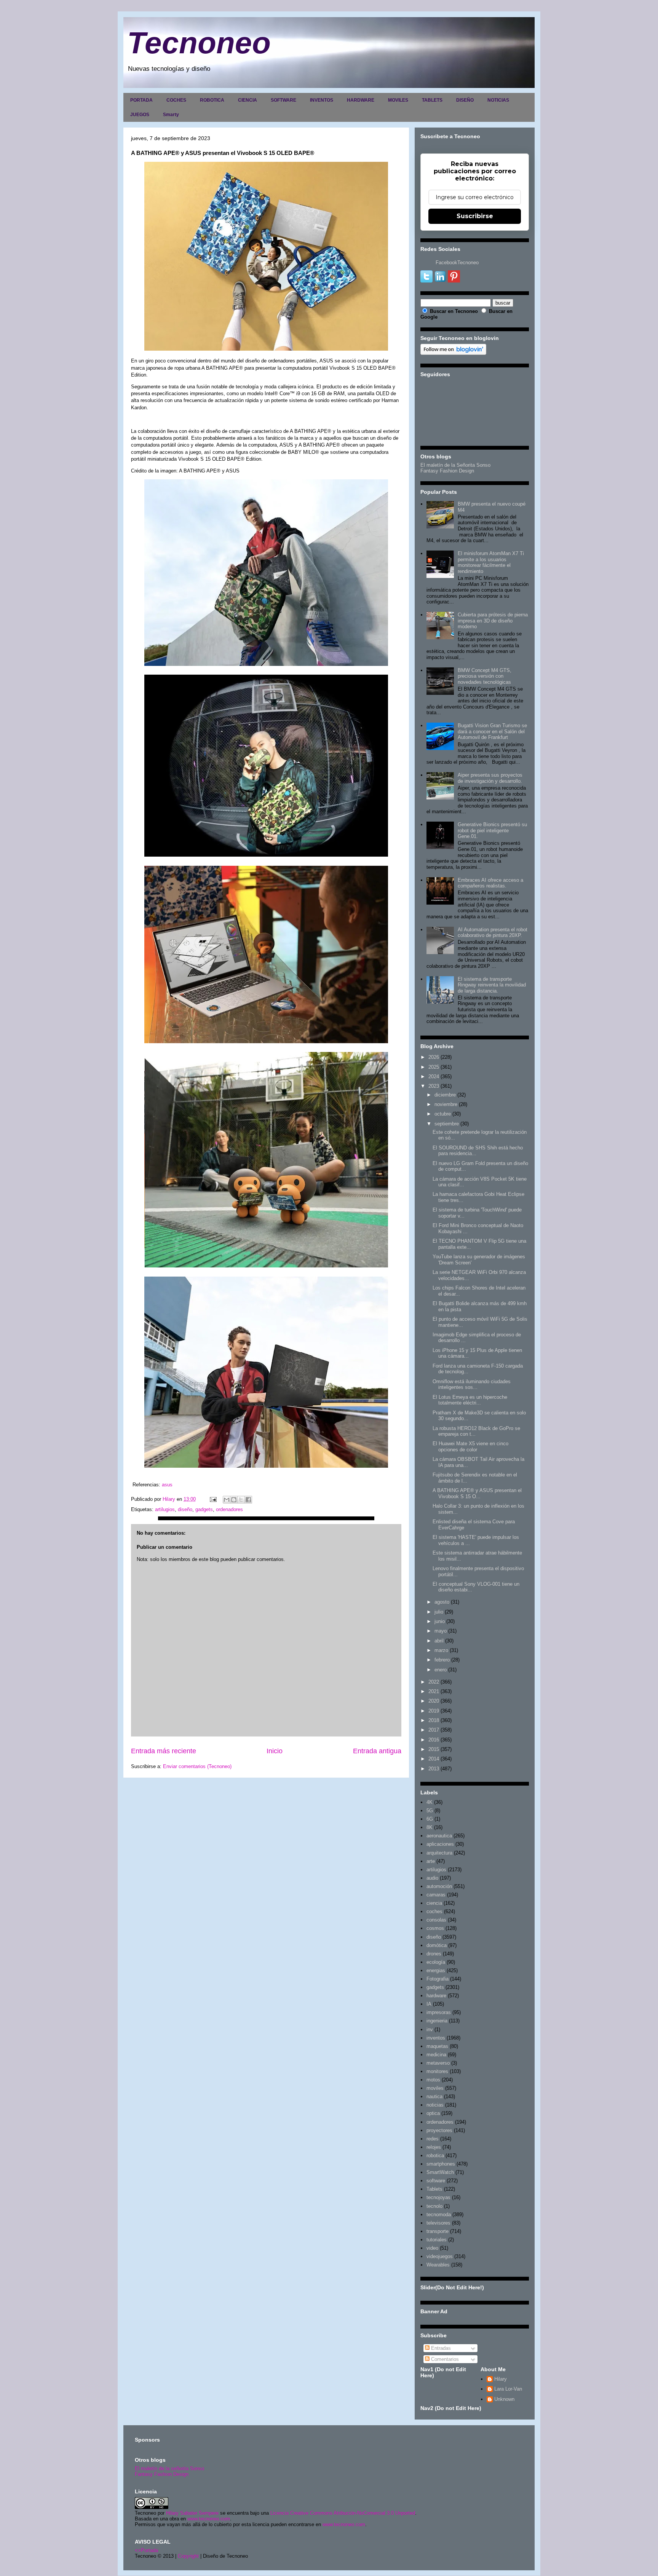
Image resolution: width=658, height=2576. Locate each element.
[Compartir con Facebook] (248, 1500)
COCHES (176, 100)
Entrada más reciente (164, 1751)
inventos (436, 2038)
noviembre (446, 1104)
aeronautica (439, 1836)
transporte (438, 2231)
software (436, 2181)
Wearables (438, 2265)
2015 (434, 1749)
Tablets (434, 2189)
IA (429, 2004)
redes (433, 2139)
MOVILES (398, 100)
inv (430, 2029)
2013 (434, 1769)
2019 (434, 1711)
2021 (434, 1691)
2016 (434, 1740)
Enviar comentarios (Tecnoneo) (197, 1766)
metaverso (438, 2063)
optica (433, 2113)
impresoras (439, 2012)
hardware (436, 1996)
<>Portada (146, 2550)
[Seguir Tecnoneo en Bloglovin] (453, 353)
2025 (434, 1067)
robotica (435, 2155)
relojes (434, 2147)
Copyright (188, 2556)
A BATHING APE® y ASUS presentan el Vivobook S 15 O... (477, 1493)
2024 (434, 1077)
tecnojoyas (438, 2197)
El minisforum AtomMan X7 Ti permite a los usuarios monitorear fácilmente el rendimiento (491, 562)
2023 (434, 1086)
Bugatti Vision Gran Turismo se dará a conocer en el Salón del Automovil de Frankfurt (492, 731)
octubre (443, 1114)
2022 (434, 1682)
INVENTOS (322, 100)
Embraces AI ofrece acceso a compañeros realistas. (490, 883)
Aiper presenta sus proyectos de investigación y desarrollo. (490, 778)
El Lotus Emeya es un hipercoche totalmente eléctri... (470, 1400)
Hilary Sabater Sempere (192, 2513)
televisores (438, 2223)
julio (439, 1612)
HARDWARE (361, 100)
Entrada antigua (377, 1751)
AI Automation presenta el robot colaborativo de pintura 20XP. (493, 933)
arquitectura (439, 1853)
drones (434, 1954)
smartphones (441, 2164)
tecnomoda (439, 2214)
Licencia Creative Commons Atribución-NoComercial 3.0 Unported (343, 2513)
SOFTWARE (283, 100)
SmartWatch (440, 2172)
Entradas (440, 2348)
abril (439, 1641)
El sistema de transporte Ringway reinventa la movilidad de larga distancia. (492, 985)
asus (167, 1485)
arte (431, 1861)
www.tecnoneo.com (209, 2519)
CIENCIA (248, 100)
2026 (434, 1057)
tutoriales (437, 2240)
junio (440, 1621)
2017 (434, 1730)
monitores (437, 2071)
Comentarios (444, 2359)
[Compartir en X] (241, 1500)
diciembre (445, 1095)
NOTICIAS (498, 100)
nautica (434, 2096)
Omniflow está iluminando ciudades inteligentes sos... (472, 1385)
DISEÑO (465, 100)
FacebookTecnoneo (457, 263)
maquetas (437, 2046)
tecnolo (434, 2206)
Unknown (504, 2399)
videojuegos (440, 2256)
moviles (435, 2088)
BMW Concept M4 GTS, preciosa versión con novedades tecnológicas (485, 676)
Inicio (275, 1751)
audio (432, 1878)
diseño (185, 1509)
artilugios (165, 1509)
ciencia (434, 1903)
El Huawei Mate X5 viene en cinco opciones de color (470, 1447)
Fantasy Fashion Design (447, 471)
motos (433, 2080)
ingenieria (437, 2021)
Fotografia (438, 1979)
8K (430, 1827)
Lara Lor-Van (508, 2389)
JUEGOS (140, 115)
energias (436, 1970)
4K (430, 1802)
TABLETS (432, 100)
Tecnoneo (199, 43)
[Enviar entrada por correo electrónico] (213, 1499)
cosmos (435, 1928)
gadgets (204, 1509)
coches (434, 1911)
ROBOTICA (212, 100)
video (432, 2248)
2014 (434, 1759)
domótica (437, 1945)
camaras (436, 1895)
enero (441, 1670)
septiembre (447, 1124)
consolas (436, 1920)
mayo (441, 1631)
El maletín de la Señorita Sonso (455, 465)
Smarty (171, 115)
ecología (436, 1962)
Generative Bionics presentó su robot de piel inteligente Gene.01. (492, 830)
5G (430, 1811)
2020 (434, 1701)
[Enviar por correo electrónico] (227, 1500)
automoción (439, 1886)
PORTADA (141, 100)
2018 (434, 1720)
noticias (435, 2105)
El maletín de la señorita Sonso (169, 2468)
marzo (441, 1650)
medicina (436, 2055)
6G (430, 1819)
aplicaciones (440, 1844)
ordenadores (229, 1509)
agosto (442, 1602)
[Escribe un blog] (234, 1500)
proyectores (439, 2130)
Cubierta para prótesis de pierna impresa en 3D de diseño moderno (493, 621)
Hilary (501, 2379)
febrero (442, 1660)
